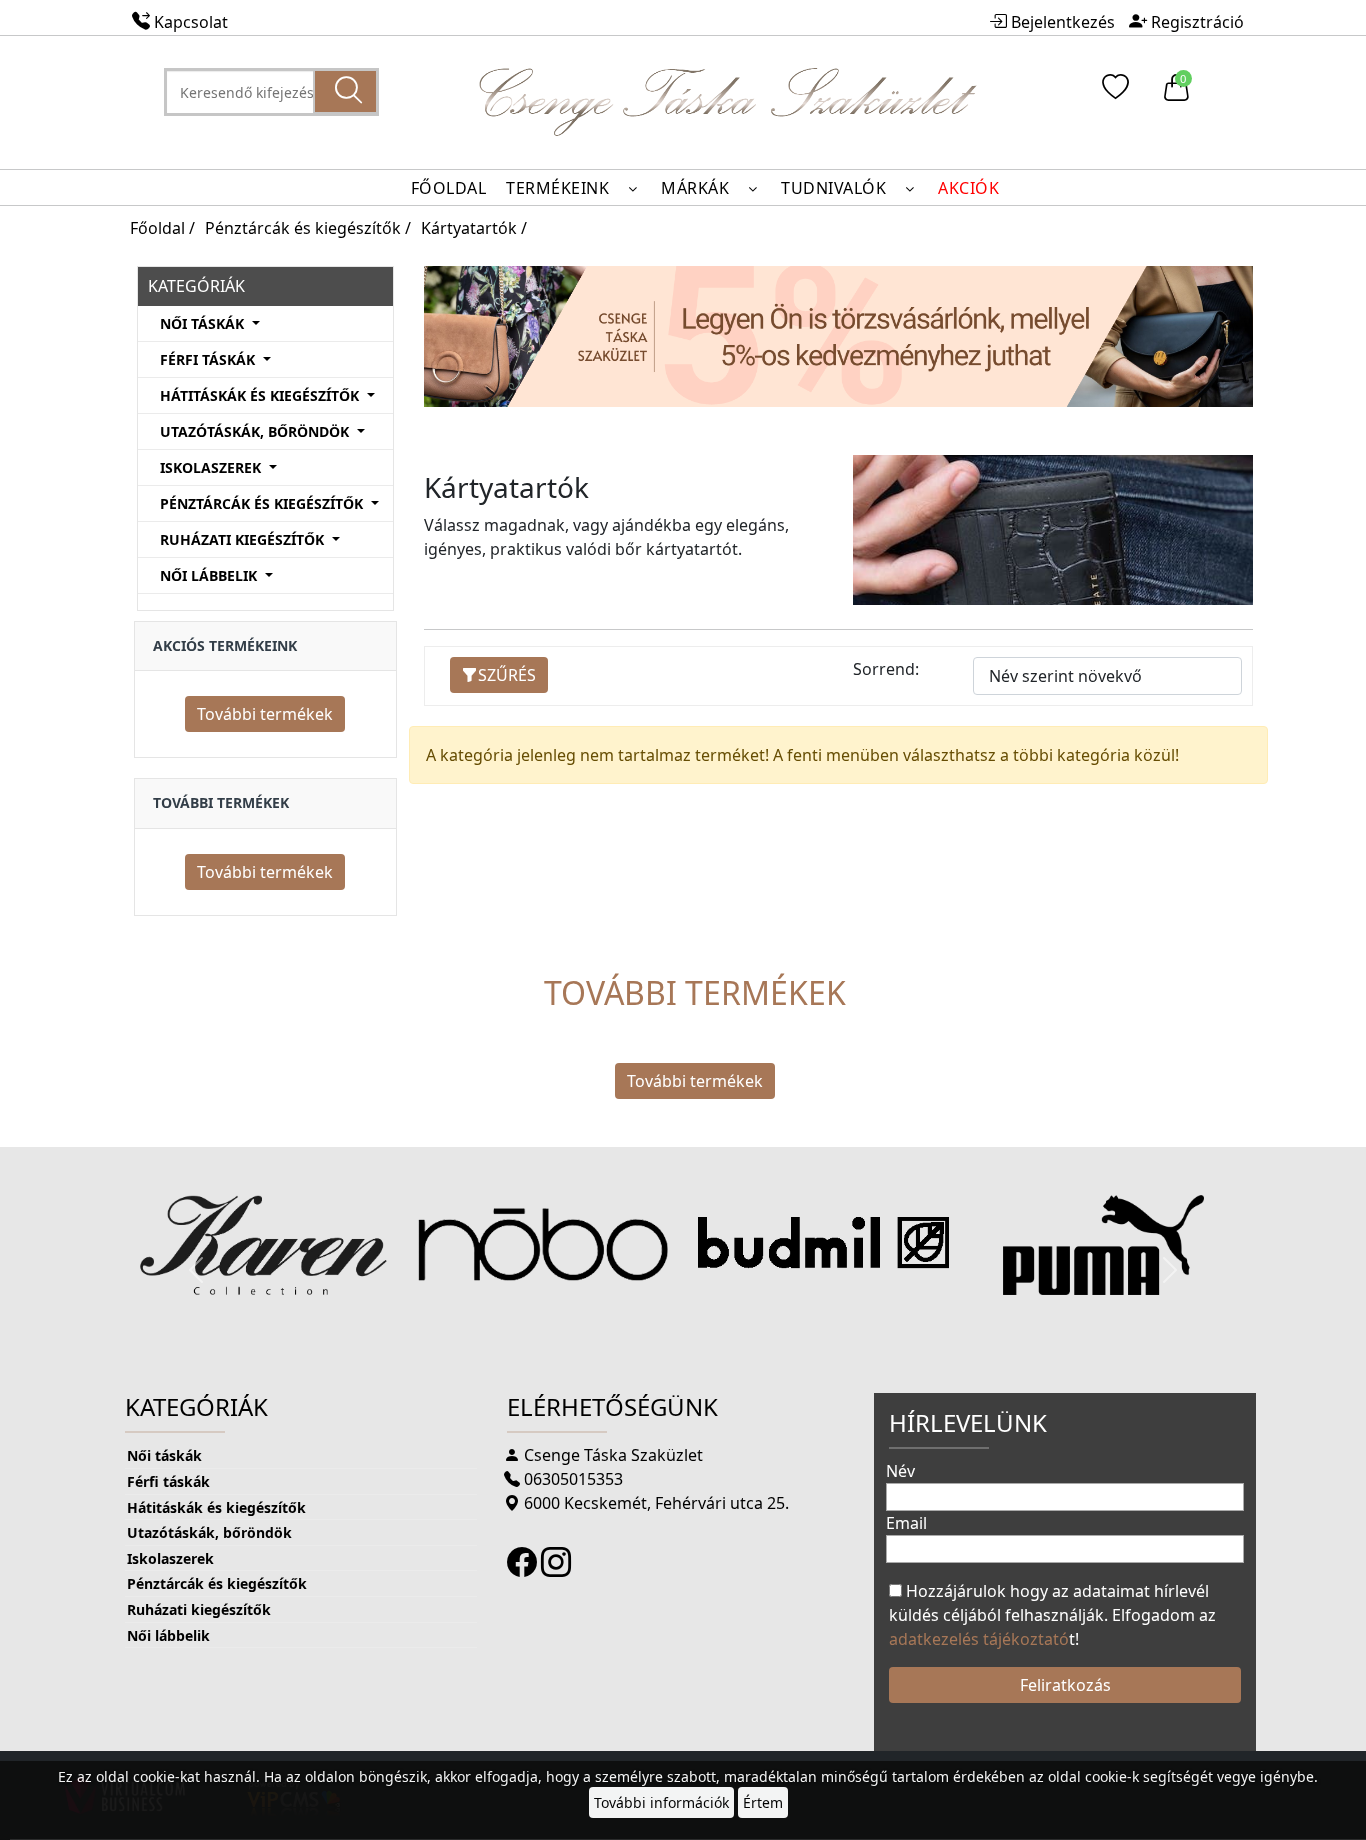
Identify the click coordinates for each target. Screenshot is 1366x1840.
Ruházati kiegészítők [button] (244, 539)
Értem (763, 1802)
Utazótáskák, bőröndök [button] (256, 431)
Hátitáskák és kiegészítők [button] (261, 395)
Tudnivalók (836, 188)
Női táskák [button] (204, 323)
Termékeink (560, 188)
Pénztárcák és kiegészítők (217, 1583)
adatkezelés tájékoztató (979, 1639)
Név (900, 1471)
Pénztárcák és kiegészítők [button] (263, 503)
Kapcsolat (191, 22)
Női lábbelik (168, 1635)
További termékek (265, 714)
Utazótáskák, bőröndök (209, 1532)
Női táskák (164, 1455)
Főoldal (449, 188)
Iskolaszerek (170, 1558)
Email (906, 1523)
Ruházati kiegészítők (199, 1609)
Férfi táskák (168, 1481)
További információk (661, 1802)
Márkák (697, 188)
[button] (196, 1270)
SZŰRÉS (507, 675)
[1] (345, 91)
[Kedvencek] (1112, 92)
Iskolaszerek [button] (212, 467)
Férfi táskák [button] (209, 359)
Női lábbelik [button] (210, 575)
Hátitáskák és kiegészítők (216, 1507)
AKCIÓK (968, 188)
